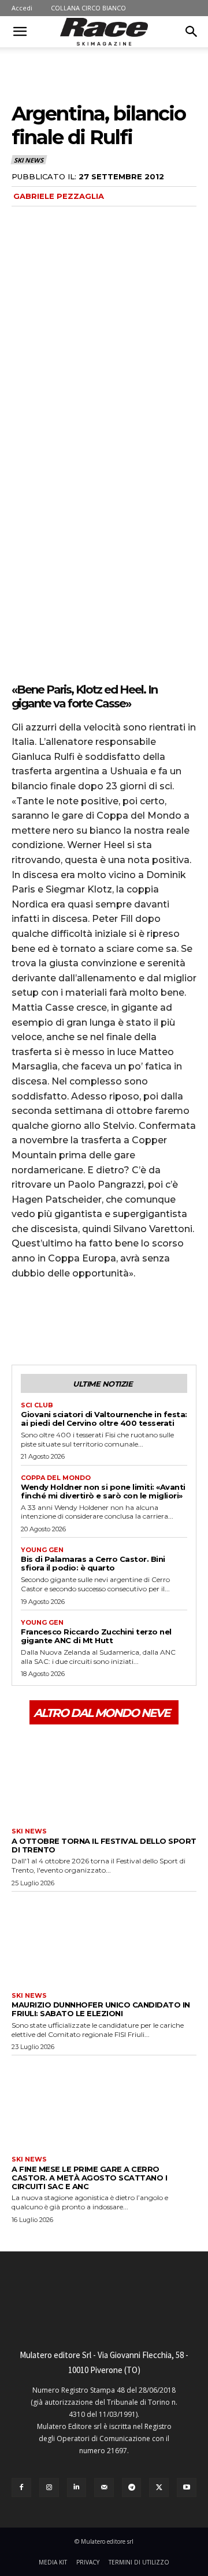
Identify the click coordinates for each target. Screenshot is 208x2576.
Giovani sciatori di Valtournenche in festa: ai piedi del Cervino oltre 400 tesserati (104, 1419)
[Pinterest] (76, 1321)
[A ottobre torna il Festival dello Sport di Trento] (104, 1775)
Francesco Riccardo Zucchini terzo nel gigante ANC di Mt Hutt (96, 1636)
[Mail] (104, 2488)
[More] (130, 1321)
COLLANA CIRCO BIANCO (88, 8)
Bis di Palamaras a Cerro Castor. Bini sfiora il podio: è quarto (93, 1563)
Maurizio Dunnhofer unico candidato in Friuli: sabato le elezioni (101, 2009)
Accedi (22, 8)
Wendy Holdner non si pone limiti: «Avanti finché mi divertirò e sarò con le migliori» (103, 1491)
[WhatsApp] (103, 1321)
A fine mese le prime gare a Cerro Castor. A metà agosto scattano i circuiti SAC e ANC (89, 2178)
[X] (50, 1321)
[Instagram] (49, 2488)
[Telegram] (132, 2488)
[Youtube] (187, 2488)
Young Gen (42, 1550)
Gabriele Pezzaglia (59, 196)
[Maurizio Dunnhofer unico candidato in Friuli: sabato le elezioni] (104, 1939)
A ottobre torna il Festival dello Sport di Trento (104, 1845)
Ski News (28, 160)
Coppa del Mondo (56, 1478)
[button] (20, 32)
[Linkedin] (77, 2488)
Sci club (37, 1405)
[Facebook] (23, 1321)
